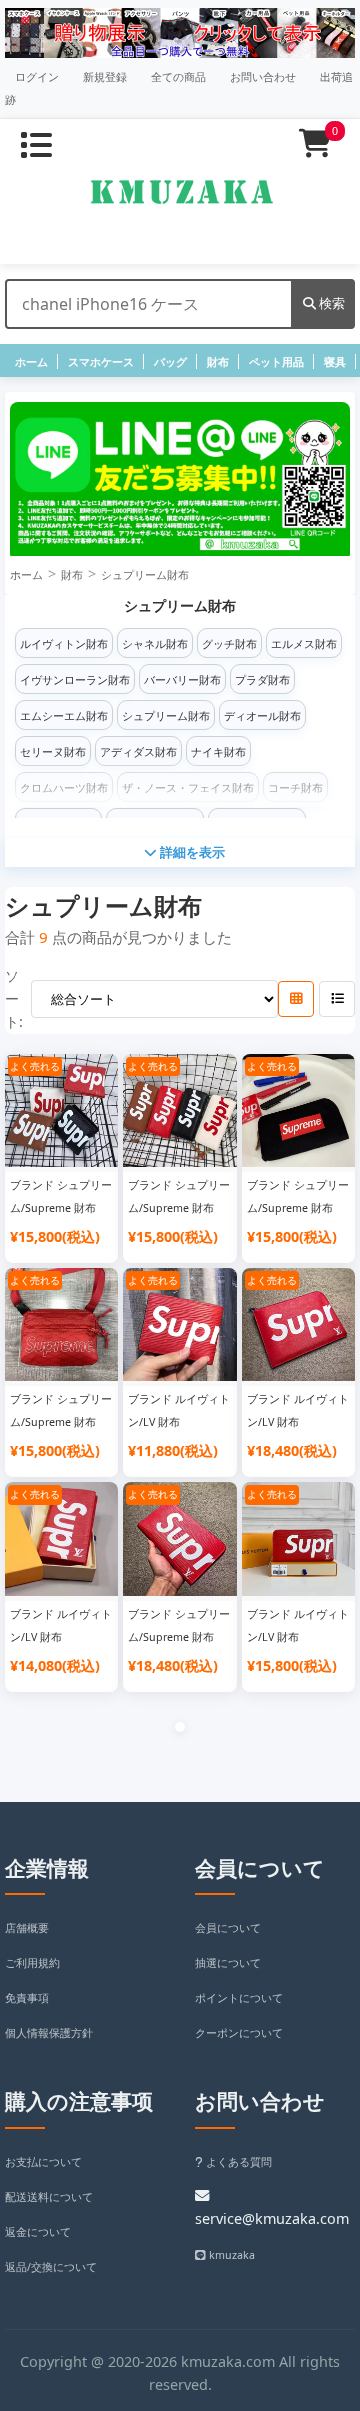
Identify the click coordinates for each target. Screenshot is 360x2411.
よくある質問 (237, 2162)
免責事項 (27, 1998)
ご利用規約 (32, 1963)
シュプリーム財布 (145, 575)
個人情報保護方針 (49, 2033)
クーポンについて (239, 2033)
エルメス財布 (304, 644)
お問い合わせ (263, 77)
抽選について (228, 1963)
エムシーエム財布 (64, 716)
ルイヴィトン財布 (64, 644)
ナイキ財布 (218, 752)
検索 (330, 303)
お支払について (43, 2162)
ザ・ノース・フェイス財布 (188, 788)
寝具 (335, 362)
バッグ (170, 362)
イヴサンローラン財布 (75, 680)
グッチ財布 (229, 644)
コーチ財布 (295, 788)
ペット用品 (276, 362)
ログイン (37, 77)
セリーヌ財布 (53, 752)
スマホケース (101, 362)
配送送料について (49, 2197)
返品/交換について (51, 2267)
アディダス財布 (138, 752)
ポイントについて (239, 1998)
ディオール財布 (262, 716)
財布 (218, 362)
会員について (228, 1928)
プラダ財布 (262, 680)
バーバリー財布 (182, 680)
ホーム (31, 362)
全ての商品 (178, 77)
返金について (38, 2232)
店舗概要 (27, 1928)
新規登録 (105, 77)
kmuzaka (230, 2255)
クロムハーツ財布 (64, 788)
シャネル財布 (155, 644)
